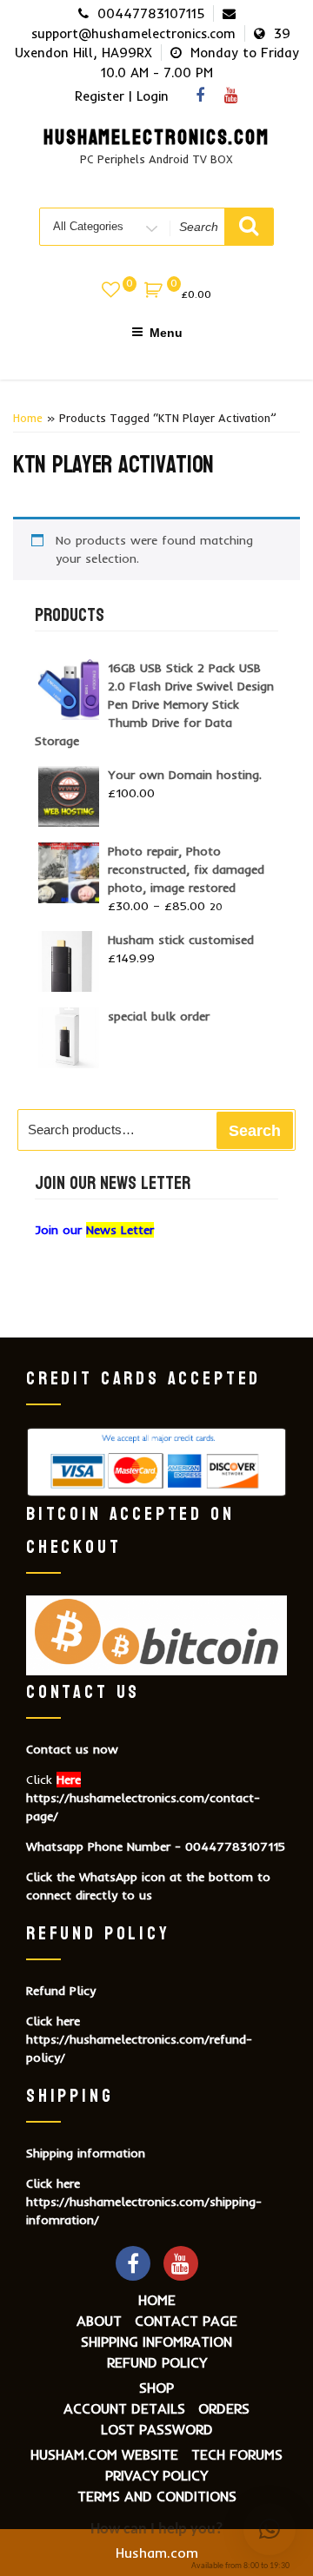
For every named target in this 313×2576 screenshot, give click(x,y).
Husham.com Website (104, 2454)
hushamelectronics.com (156, 138)
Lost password (157, 2429)
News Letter (120, 1230)
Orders (224, 2408)
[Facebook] (200, 95)
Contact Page (186, 2321)
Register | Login (122, 96)
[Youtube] (230, 95)
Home (28, 418)
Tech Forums (237, 2454)
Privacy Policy (156, 2475)
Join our (60, 1230)
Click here (53, 2021)
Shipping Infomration (156, 2342)
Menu (166, 333)
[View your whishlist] (112, 292)
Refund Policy (157, 2362)
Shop (156, 2388)
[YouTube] (181, 2263)
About (99, 2321)
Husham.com (157, 2553)
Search (255, 1131)
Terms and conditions (157, 2496)
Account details (124, 2408)
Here (69, 1780)
